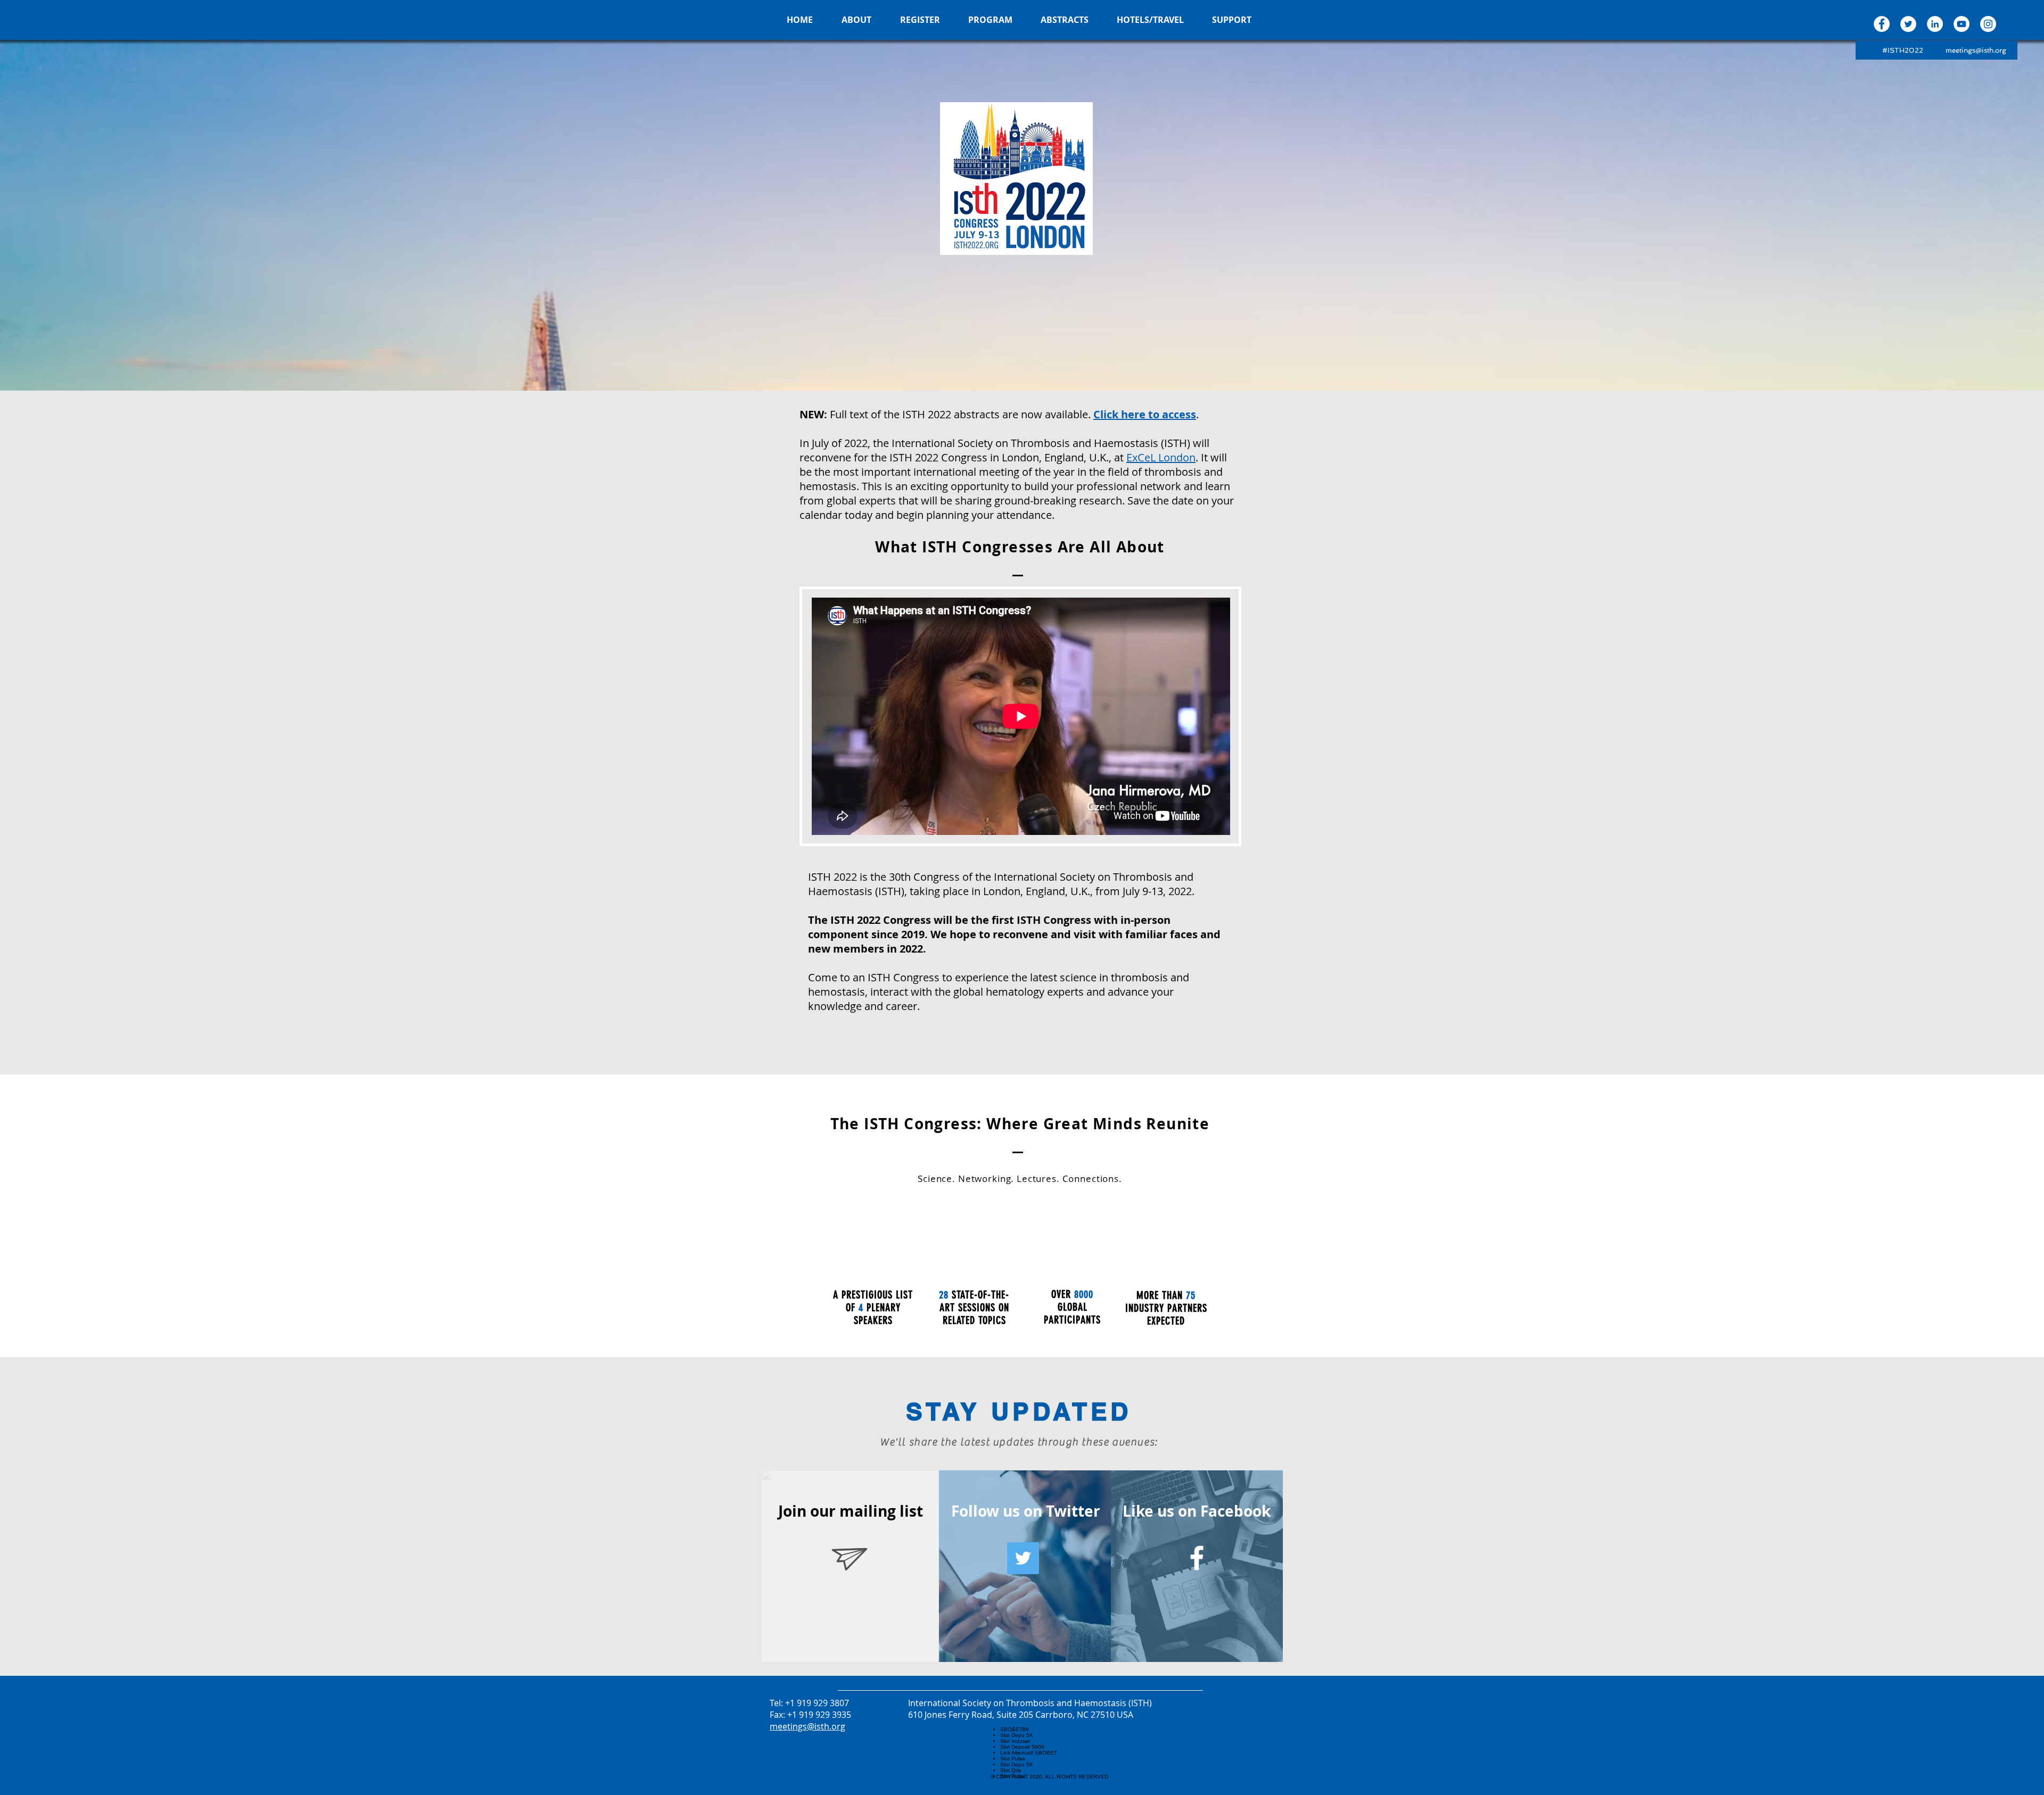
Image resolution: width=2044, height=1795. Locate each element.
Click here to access (1145, 414)
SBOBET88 (1015, 1729)
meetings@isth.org (1976, 50)
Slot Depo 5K (1017, 1735)
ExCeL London (1161, 457)
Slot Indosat (1015, 1741)
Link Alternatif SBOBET (1029, 1753)
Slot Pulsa (1013, 1759)
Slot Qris (1011, 1770)
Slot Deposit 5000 (1022, 1747)
